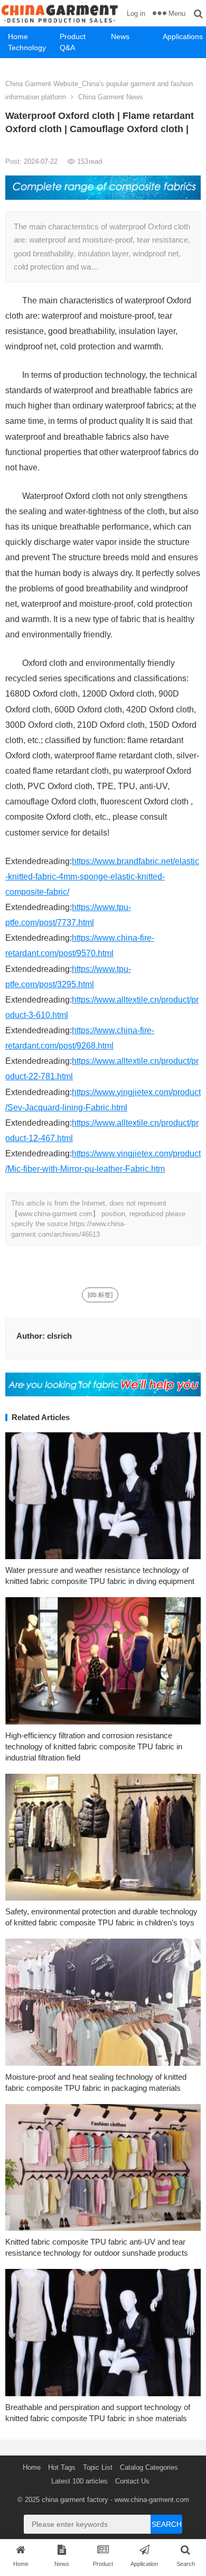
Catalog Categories (149, 2467)
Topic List (98, 2467)
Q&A (67, 48)
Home (18, 36)
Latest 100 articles (79, 2481)
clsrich (59, 1336)
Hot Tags (62, 2467)
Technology (27, 48)
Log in (136, 13)
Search (167, 2524)
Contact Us (132, 2481)
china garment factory (75, 2500)
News (120, 36)
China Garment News (111, 97)
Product (73, 36)
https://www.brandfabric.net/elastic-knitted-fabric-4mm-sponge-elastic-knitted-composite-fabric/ (102, 877)
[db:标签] (100, 1295)
